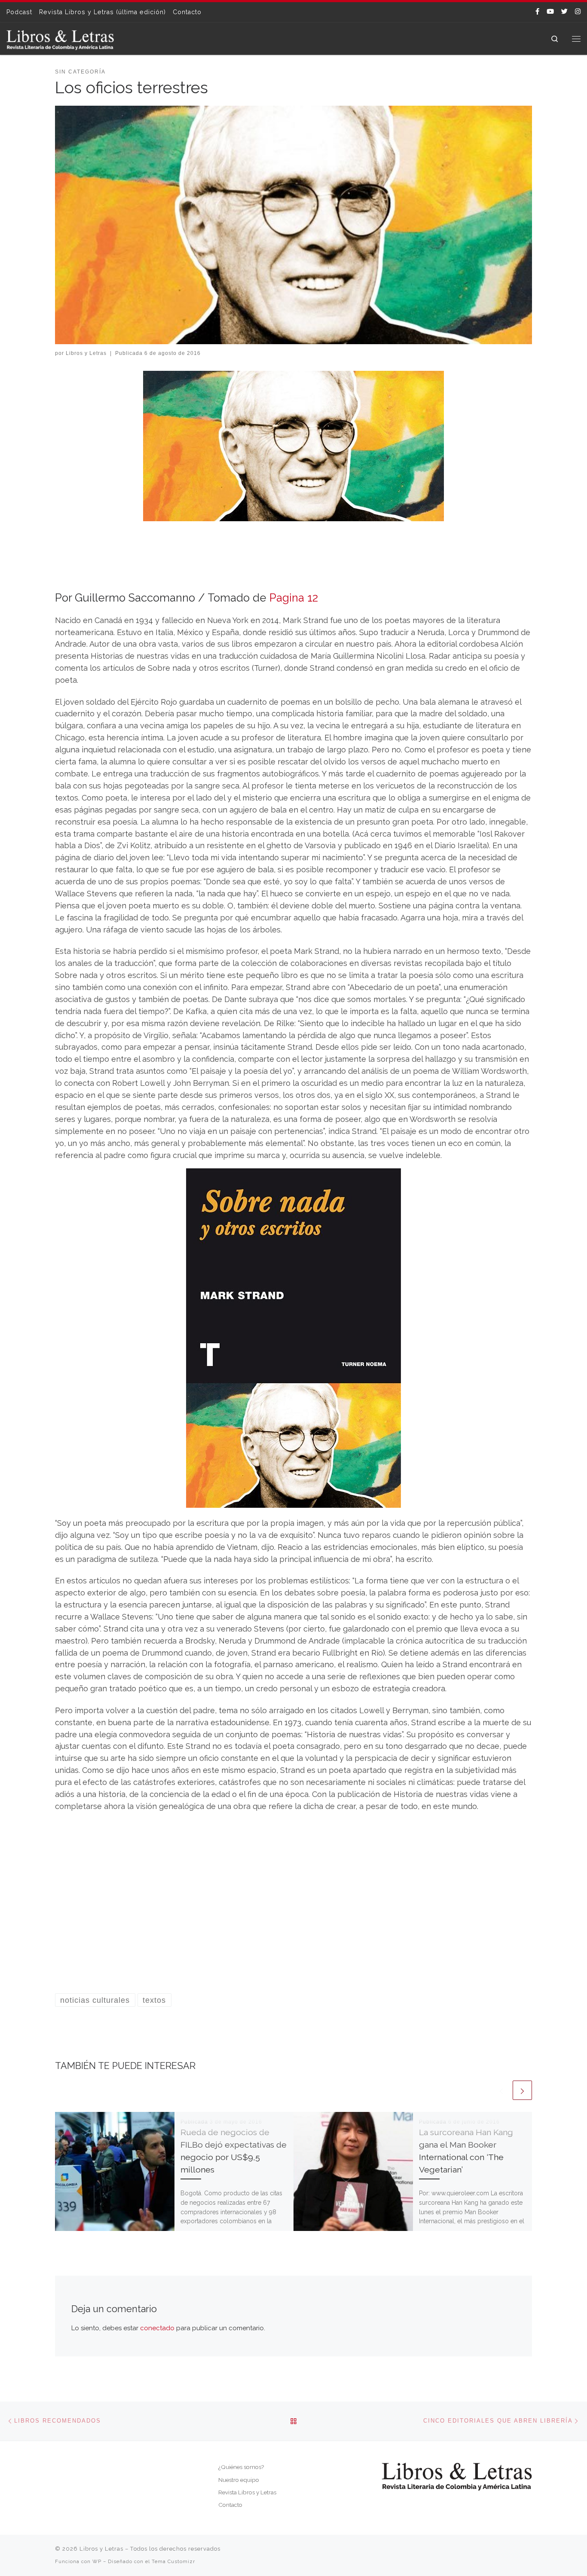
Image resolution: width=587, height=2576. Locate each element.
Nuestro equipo (239, 2480)
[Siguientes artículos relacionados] (522, 2090)
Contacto (230, 2505)
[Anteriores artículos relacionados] (501, 2090)
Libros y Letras (86, 353)
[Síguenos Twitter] (564, 12)
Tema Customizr (173, 2561)
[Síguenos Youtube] (550, 12)
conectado (157, 2328)
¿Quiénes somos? (241, 2467)
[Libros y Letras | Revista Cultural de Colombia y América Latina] (60, 38)
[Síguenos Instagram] (578, 12)
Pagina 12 (294, 598)
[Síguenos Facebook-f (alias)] (537, 12)
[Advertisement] (293, 1909)
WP (97, 2561)
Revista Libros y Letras (247, 2492)
